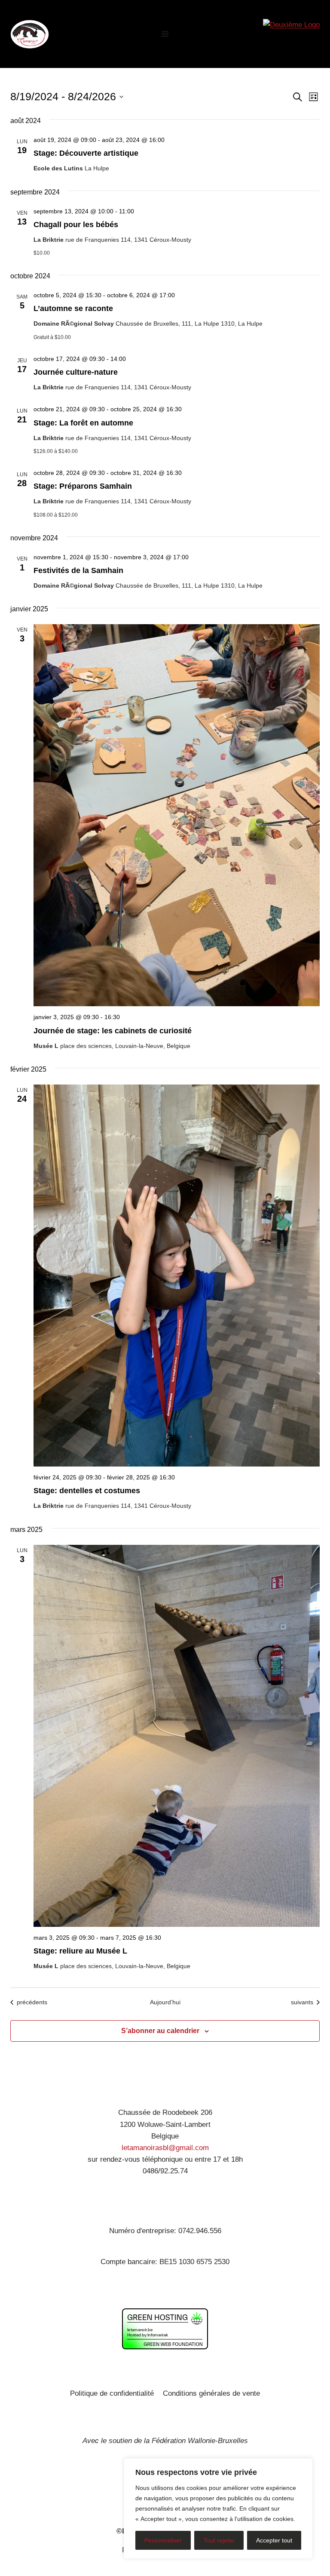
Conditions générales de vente (211, 2393)
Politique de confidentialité (112, 2393)
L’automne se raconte (73, 308)
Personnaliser (163, 2540)
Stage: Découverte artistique (86, 153)
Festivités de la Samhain (78, 570)
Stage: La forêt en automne (83, 423)
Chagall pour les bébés (76, 225)
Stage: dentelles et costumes (87, 1491)
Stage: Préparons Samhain (83, 486)
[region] (218, 2508)
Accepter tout (274, 2540)
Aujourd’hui (165, 2002)
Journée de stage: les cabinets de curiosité (113, 1031)
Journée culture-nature (76, 372)
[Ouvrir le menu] (165, 34)
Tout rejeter (219, 2540)
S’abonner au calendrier (160, 2031)
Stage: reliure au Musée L (80, 1951)
